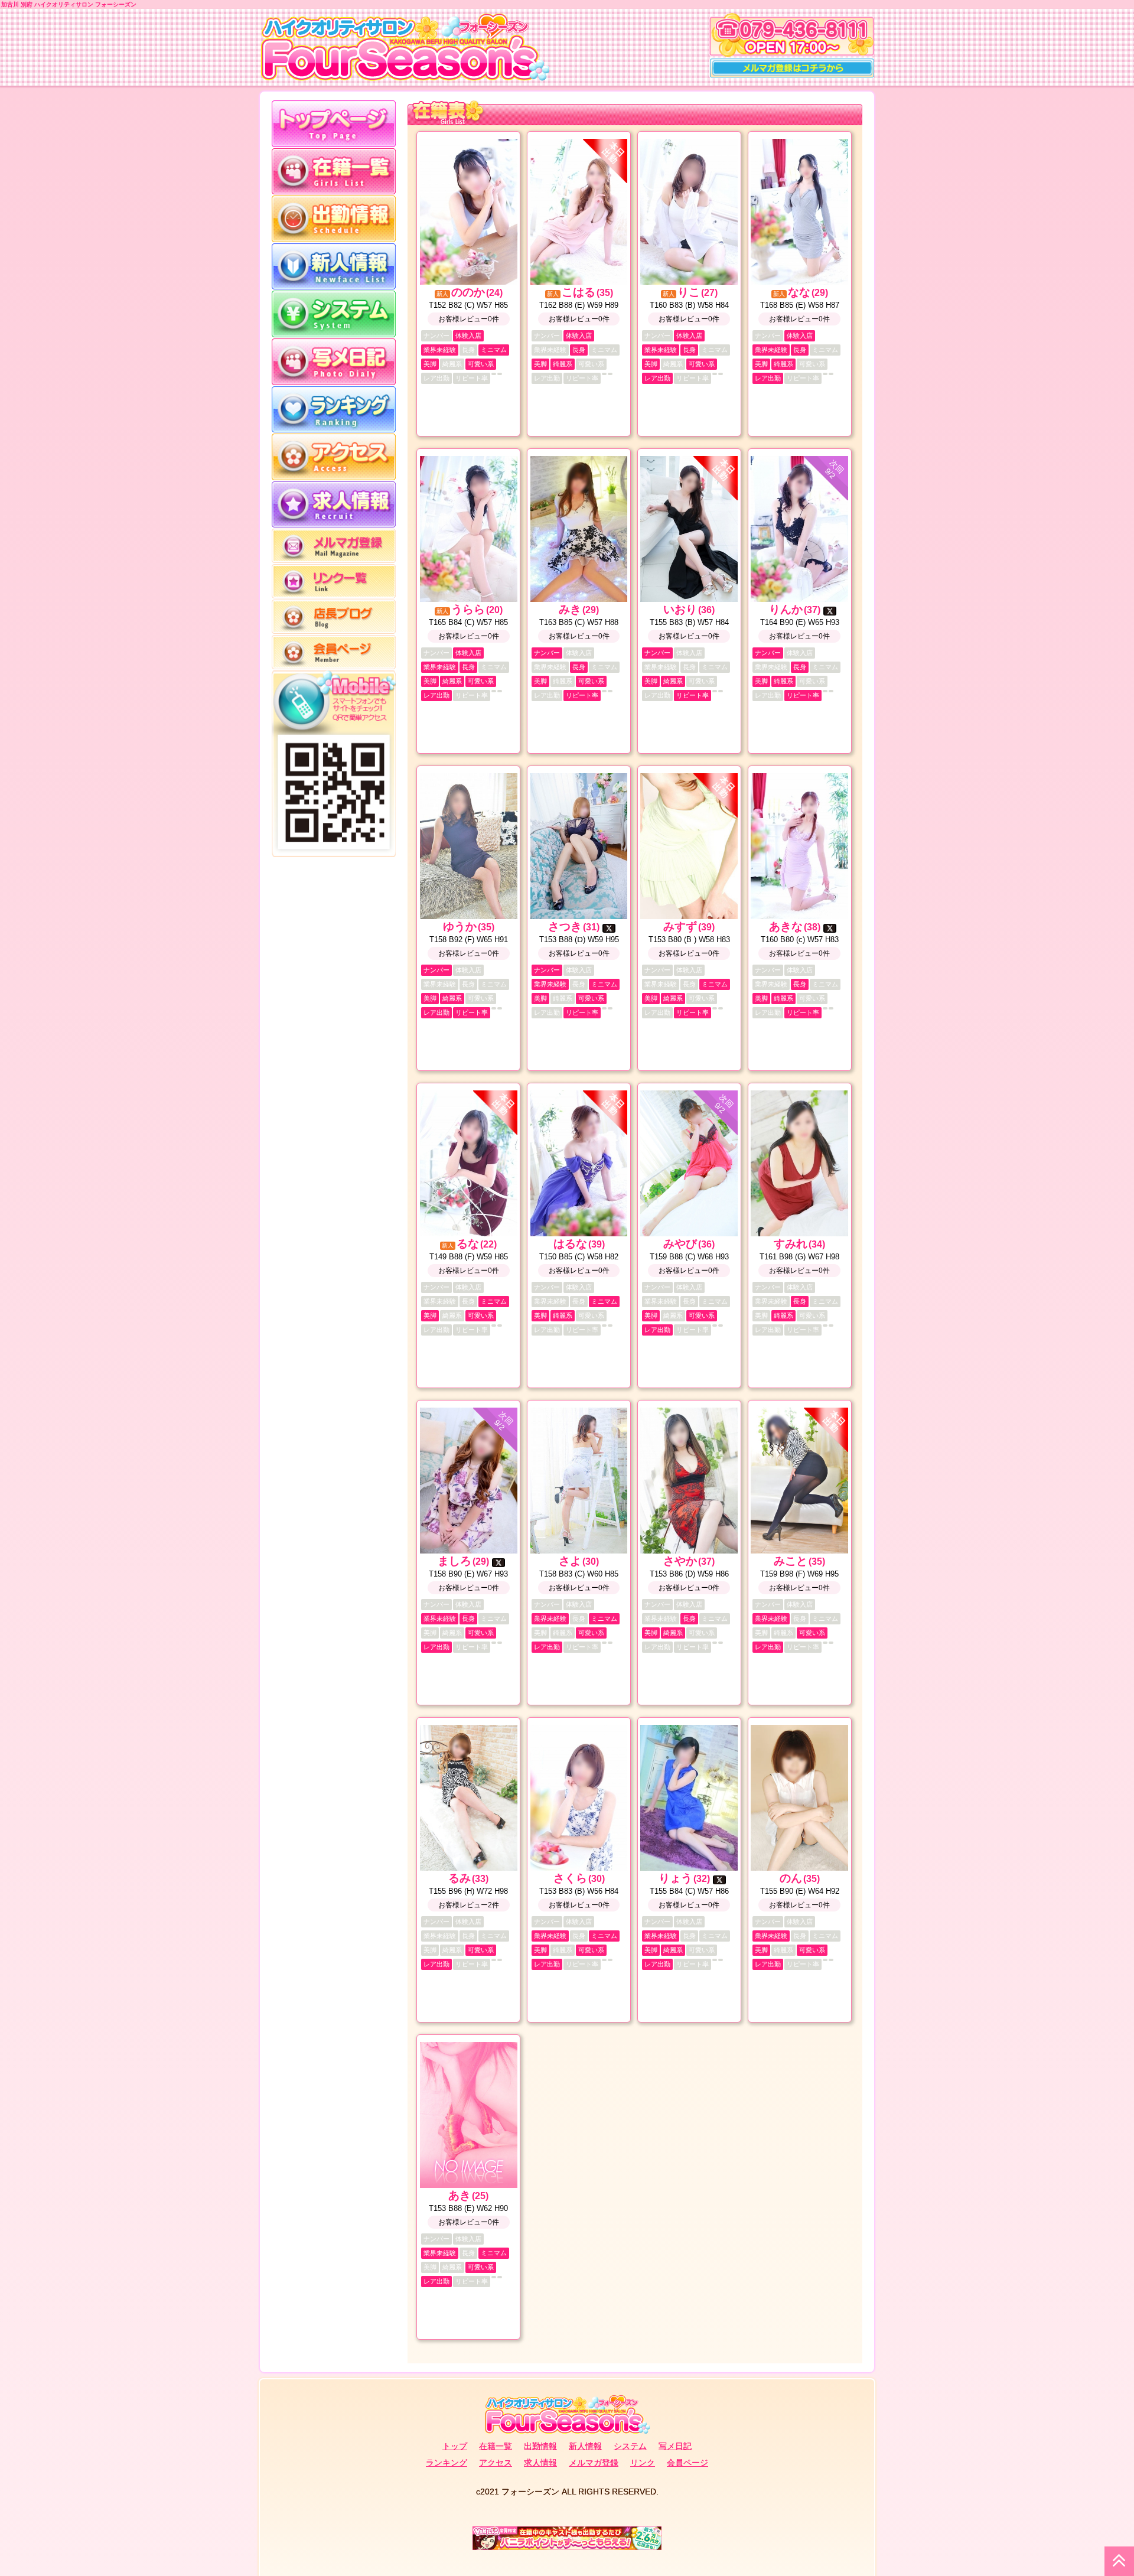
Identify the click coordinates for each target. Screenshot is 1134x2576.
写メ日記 (675, 2446)
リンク (643, 2463)
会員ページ (687, 2463)
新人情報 (585, 2446)
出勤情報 (540, 2446)
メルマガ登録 (594, 2463)
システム (630, 2446)
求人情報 (540, 2463)
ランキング (447, 2463)
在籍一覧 (496, 2446)
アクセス (496, 2463)
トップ (455, 2446)
